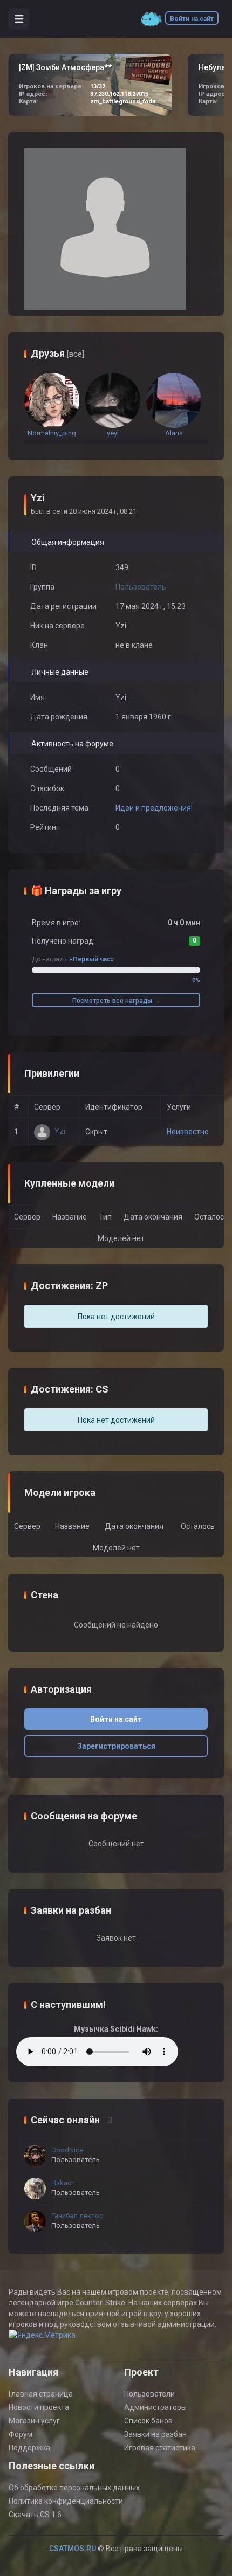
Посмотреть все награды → (116, 1001)
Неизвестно (188, 1132)
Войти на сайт (192, 19)
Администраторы (155, 2407)
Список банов (148, 2421)
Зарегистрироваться (116, 1746)
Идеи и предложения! (154, 808)
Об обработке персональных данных (74, 2488)
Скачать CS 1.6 (35, 2515)
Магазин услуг (34, 2421)
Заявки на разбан (155, 2434)
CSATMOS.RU (73, 2549)
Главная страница (41, 2394)
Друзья (57, 353)
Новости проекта (39, 2407)
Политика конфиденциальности (66, 2501)
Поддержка (29, 2448)
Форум (21, 2434)
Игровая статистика (160, 2448)
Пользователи (149, 2394)
